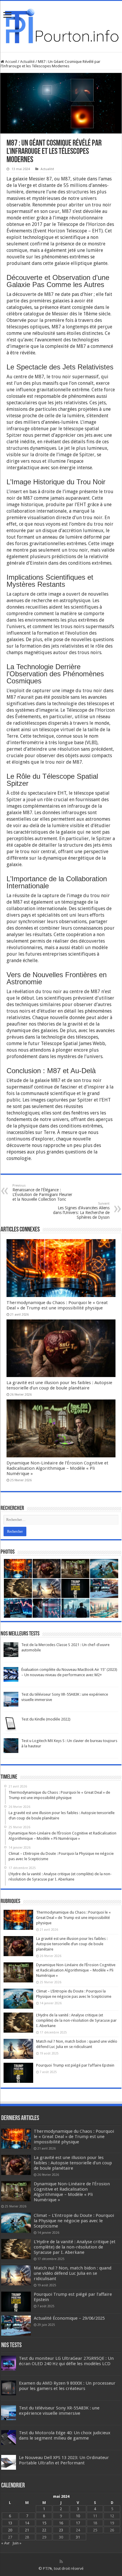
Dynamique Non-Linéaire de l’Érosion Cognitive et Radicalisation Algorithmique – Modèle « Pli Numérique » (57, 1468)
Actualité (27, 62)
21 (27, 2530)
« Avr (5, 2543)
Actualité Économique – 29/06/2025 (69, 2318)
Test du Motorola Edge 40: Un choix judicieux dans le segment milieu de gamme (65, 2435)
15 (44, 2523)
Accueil (11, 62)
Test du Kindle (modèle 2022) (46, 1719)
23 (61, 2530)
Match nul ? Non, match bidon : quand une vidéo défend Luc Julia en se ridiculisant (73, 2273)
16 (61, 2523)
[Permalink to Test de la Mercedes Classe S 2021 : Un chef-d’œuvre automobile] (11, 1649)
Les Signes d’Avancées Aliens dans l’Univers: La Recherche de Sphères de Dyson (81, 1211)
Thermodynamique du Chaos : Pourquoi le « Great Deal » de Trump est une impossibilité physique (57, 1305)
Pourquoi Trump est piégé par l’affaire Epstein (75, 2065)
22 (44, 2530)
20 (10, 2530)
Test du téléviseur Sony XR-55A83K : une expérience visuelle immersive (59, 2411)
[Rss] (61, 2562)
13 (10, 2523)
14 (27, 2523)
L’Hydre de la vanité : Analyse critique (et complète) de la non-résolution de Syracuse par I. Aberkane (76, 2020)
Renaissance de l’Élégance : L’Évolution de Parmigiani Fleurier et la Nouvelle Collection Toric (42, 1193)
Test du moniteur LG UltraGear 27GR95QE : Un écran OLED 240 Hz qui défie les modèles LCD (66, 2361)
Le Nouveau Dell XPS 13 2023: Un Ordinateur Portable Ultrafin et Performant (64, 2460)
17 (78, 2523)
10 (78, 2516)
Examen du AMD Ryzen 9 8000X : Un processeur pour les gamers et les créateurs (67, 2386)
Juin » (17, 2543)
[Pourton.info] (61, 25)
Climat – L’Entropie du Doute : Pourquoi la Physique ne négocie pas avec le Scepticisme (74, 2221)
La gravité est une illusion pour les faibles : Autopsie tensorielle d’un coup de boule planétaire (59, 1385)
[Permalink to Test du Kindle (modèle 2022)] (11, 1724)
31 (78, 2537)
